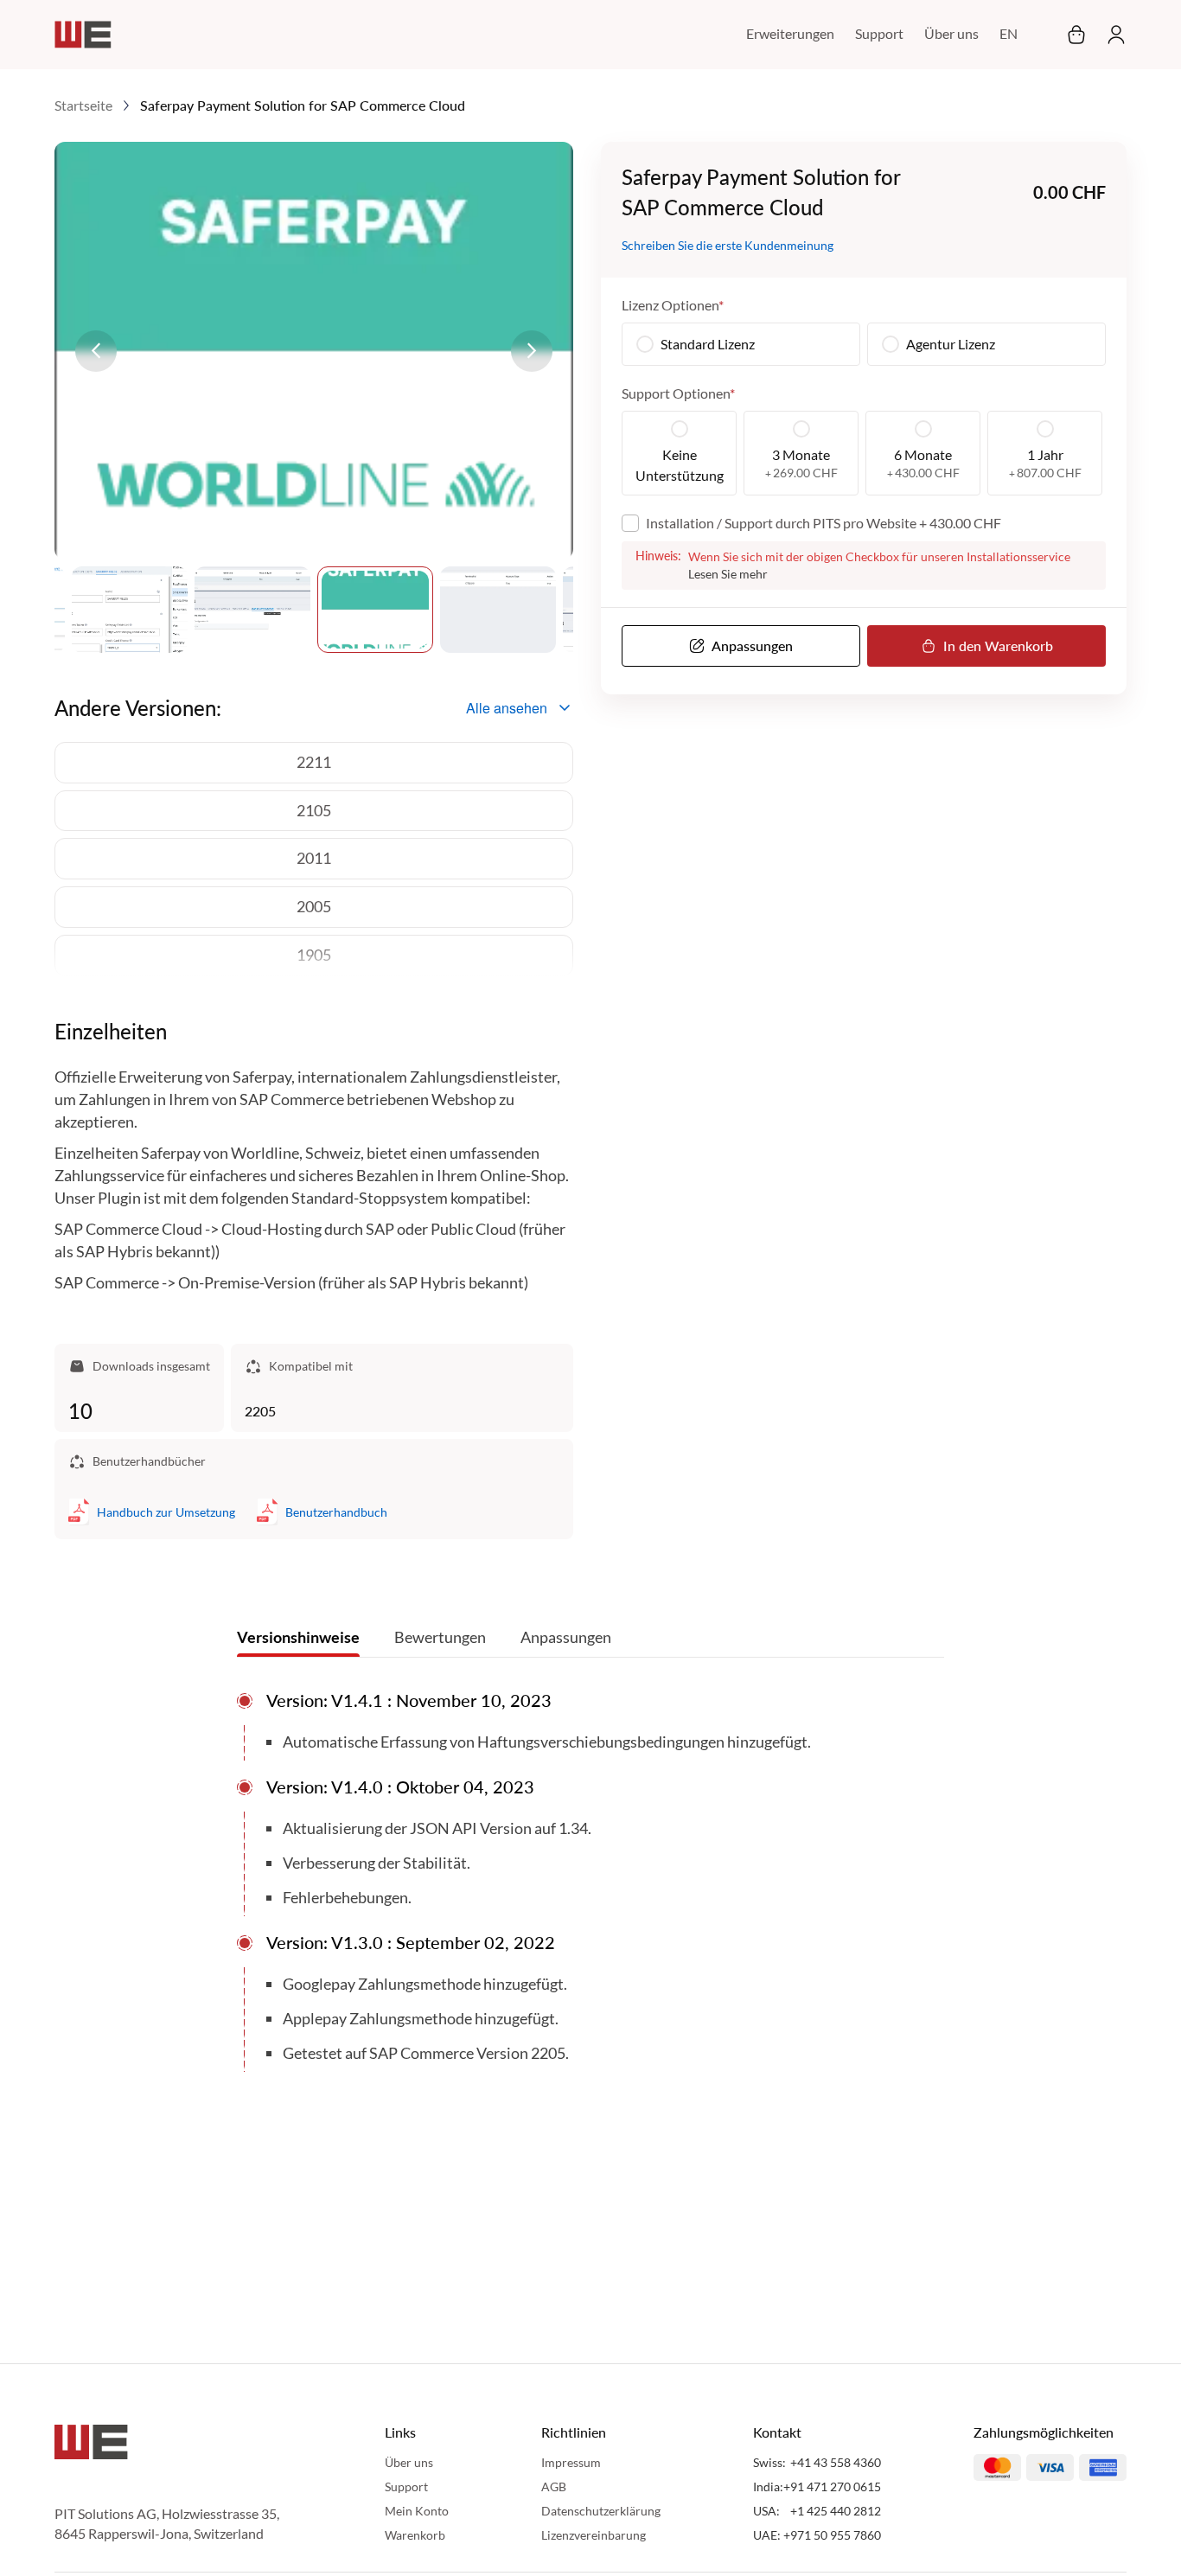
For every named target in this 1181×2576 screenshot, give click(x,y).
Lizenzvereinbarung (594, 2535)
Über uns (951, 33)
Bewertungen (440, 1637)
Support (879, 33)
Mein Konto (417, 2511)
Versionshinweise (298, 1637)
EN (1009, 33)
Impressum (571, 2462)
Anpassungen (566, 1637)
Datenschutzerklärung (601, 2511)
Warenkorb (415, 2535)
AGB (554, 2487)
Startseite (83, 105)
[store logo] (83, 35)
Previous (96, 351)
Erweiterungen (790, 33)
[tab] (298, 1641)
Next (532, 351)
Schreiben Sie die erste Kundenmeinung (728, 245)
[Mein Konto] (1111, 35)
